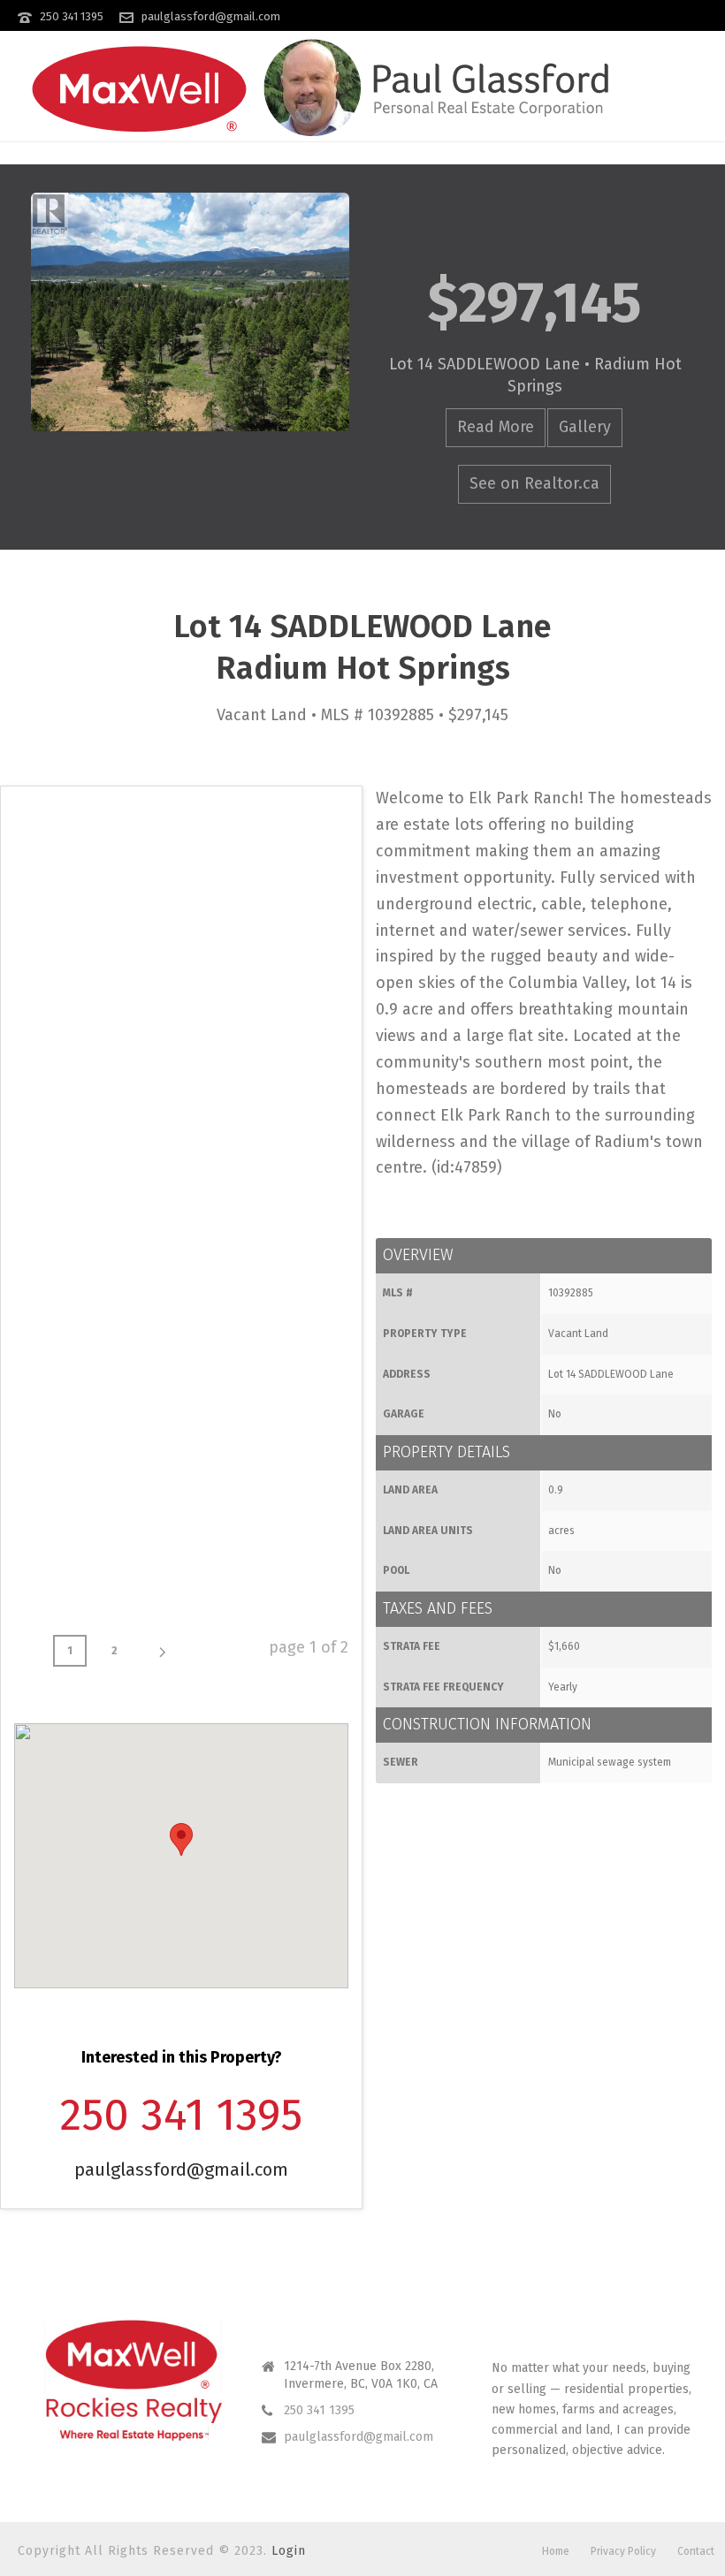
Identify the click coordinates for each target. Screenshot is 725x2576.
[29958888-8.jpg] (97, 1382)
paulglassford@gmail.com (211, 16)
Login (289, 2551)
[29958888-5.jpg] (263, 1050)
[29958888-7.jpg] (263, 1216)
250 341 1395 (72, 16)
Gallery (585, 427)
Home (556, 2551)
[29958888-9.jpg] (263, 1382)
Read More (496, 427)
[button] (181, 1839)
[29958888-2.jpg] (97, 884)
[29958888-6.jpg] (97, 1216)
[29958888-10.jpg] (97, 1548)
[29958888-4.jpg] (97, 1050)
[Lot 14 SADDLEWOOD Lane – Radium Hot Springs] (190, 312)
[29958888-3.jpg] (263, 884)
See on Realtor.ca (534, 483)
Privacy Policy (623, 2551)
